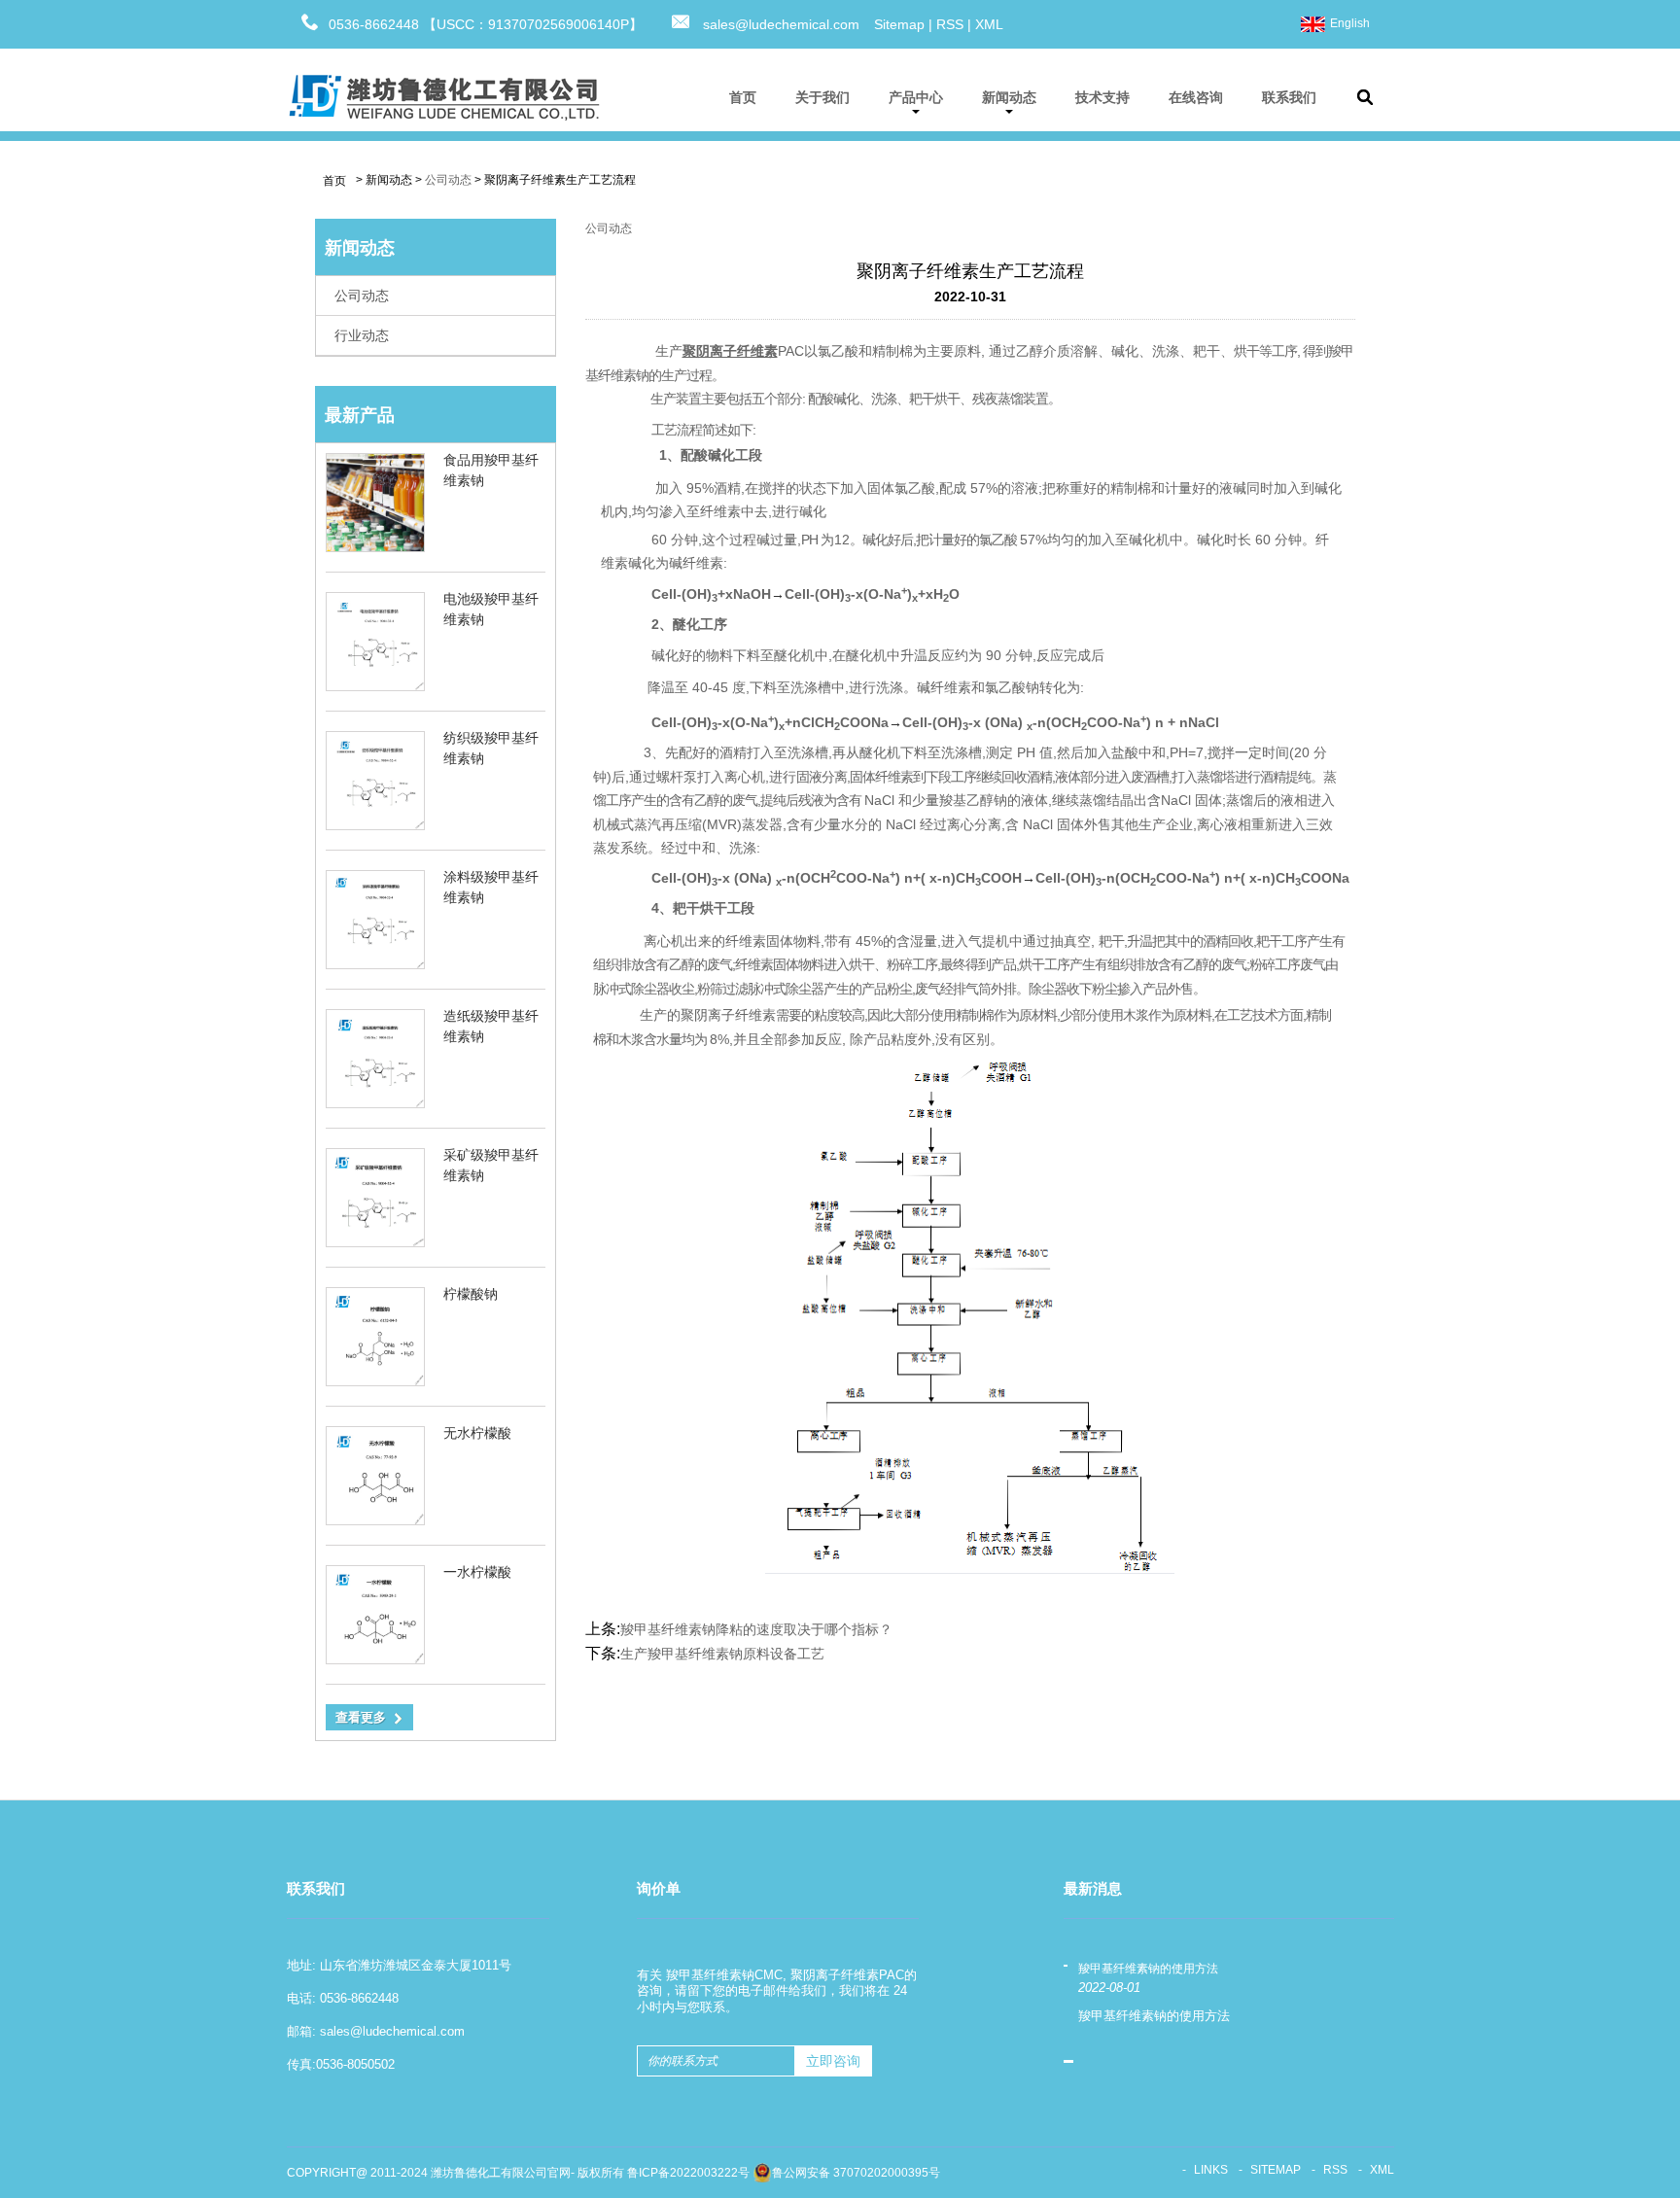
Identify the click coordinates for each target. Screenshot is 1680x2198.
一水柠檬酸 (477, 1572)
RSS (950, 24)
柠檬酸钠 (471, 1294)
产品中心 (916, 97)
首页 (743, 97)
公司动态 (448, 180)
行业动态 (362, 335)
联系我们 (1289, 97)
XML (989, 24)
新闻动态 (1009, 97)
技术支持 (1102, 97)
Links (1211, 2170)
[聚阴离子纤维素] (970, 1311)
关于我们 (822, 97)
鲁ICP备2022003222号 (688, 2173)
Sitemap (899, 24)
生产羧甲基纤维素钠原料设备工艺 (722, 1654)
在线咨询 (1196, 97)
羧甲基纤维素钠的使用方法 (1148, 1969)
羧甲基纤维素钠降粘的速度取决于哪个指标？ (756, 1629)
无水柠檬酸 (477, 1433)
